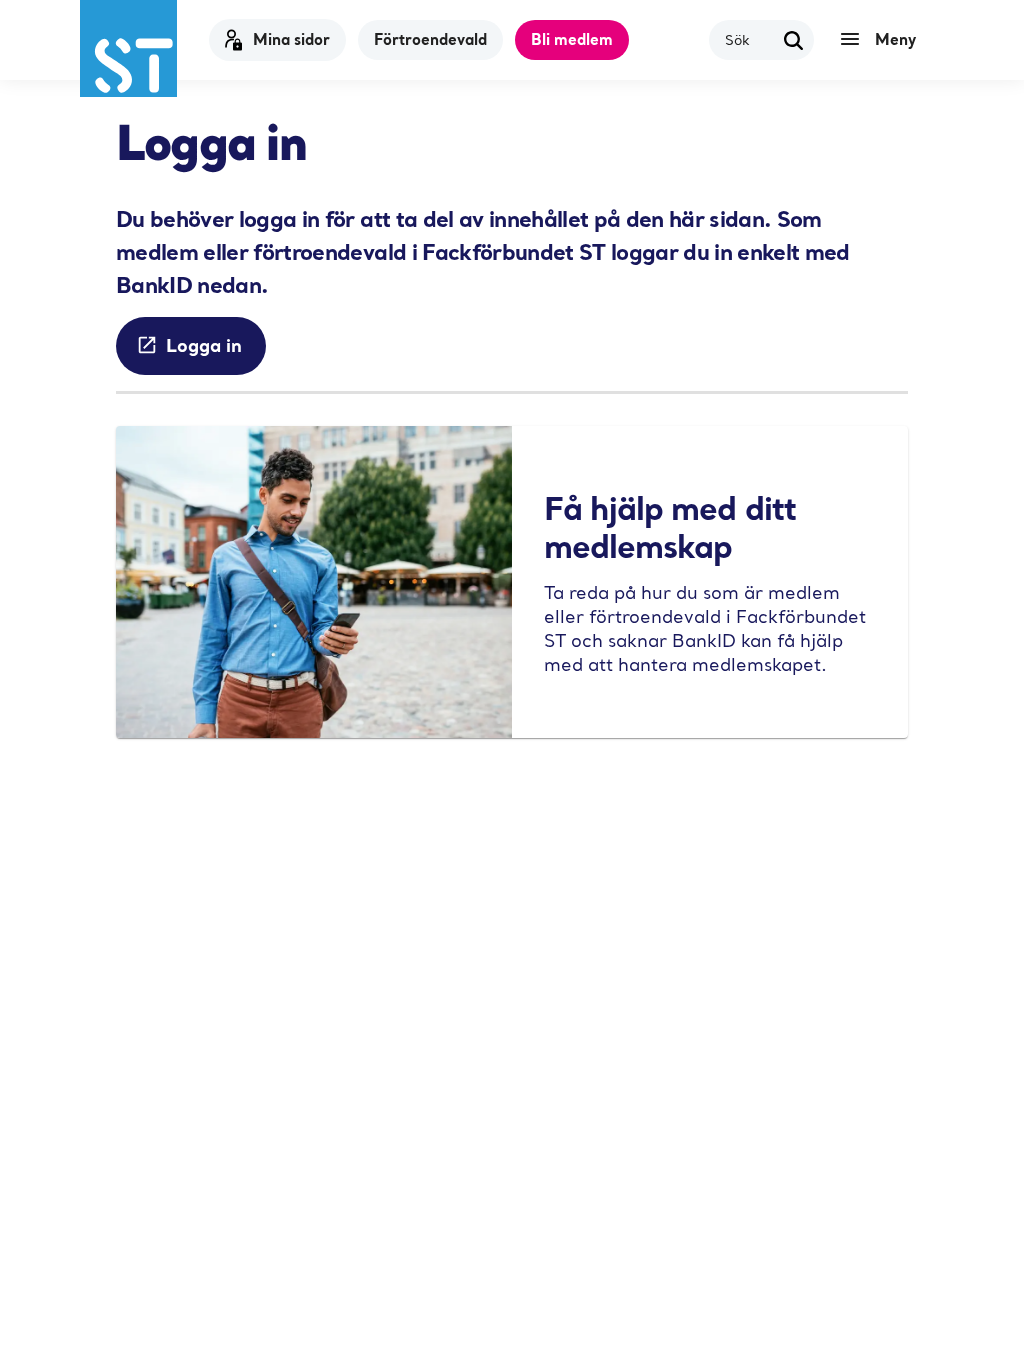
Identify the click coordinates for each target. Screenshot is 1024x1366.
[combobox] (749, 39)
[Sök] (794, 40)
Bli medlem (572, 39)
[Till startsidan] (128, 48)
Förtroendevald (430, 39)
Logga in (204, 345)
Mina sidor (291, 39)
